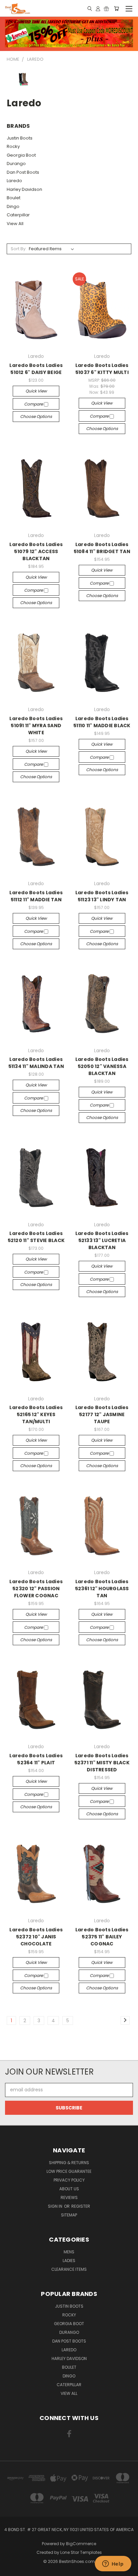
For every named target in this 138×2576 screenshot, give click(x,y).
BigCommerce (81, 2544)
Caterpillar (18, 215)
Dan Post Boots (23, 172)
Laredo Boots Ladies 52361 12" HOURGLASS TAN (102, 1589)
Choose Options (36, 416)
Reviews (69, 2197)
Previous (10, 2569)
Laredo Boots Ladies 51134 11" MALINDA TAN (36, 1063)
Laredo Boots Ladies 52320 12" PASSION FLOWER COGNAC (36, 1589)
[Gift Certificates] (106, 8)
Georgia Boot (21, 155)
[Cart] (116, 8)
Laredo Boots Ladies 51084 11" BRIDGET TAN (102, 548)
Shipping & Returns (69, 2163)
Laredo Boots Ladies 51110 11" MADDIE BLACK (102, 722)
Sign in (56, 2206)
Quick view (36, 391)
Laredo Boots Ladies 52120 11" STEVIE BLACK (36, 1237)
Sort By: (19, 249)
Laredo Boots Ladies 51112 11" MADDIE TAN (36, 896)
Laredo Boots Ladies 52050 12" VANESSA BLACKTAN (102, 1066)
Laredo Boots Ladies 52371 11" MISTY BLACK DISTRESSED (102, 1763)
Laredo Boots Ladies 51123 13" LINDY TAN (102, 896)
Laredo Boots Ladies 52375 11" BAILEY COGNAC (102, 1937)
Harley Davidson (24, 189)
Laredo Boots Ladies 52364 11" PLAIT (36, 1759)
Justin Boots (20, 138)
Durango (16, 164)
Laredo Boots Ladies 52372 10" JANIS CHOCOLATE (36, 1937)
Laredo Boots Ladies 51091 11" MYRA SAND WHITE (36, 726)
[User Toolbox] (98, 8)
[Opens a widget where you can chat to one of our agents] (113, 2564)
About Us (69, 2189)
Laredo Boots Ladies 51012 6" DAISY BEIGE (36, 369)
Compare (34, 404)
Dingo (13, 206)
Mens (69, 2252)
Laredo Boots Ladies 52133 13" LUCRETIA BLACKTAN (102, 1240)
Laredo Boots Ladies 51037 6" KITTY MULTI (102, 369)
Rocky (13, 146)
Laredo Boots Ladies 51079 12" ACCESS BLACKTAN (36, 551)
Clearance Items (69, 2269)
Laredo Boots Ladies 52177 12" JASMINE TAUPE (102, 1414)
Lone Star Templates (81, 2552)
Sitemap (69, 2215)
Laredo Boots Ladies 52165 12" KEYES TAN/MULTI (36, 1414)
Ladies (69, 2261)
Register (81, 2206)
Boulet (14, 198)
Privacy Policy (69, 2180)
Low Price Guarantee (69, 2171)
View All (15, 224)
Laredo (14, 181)
